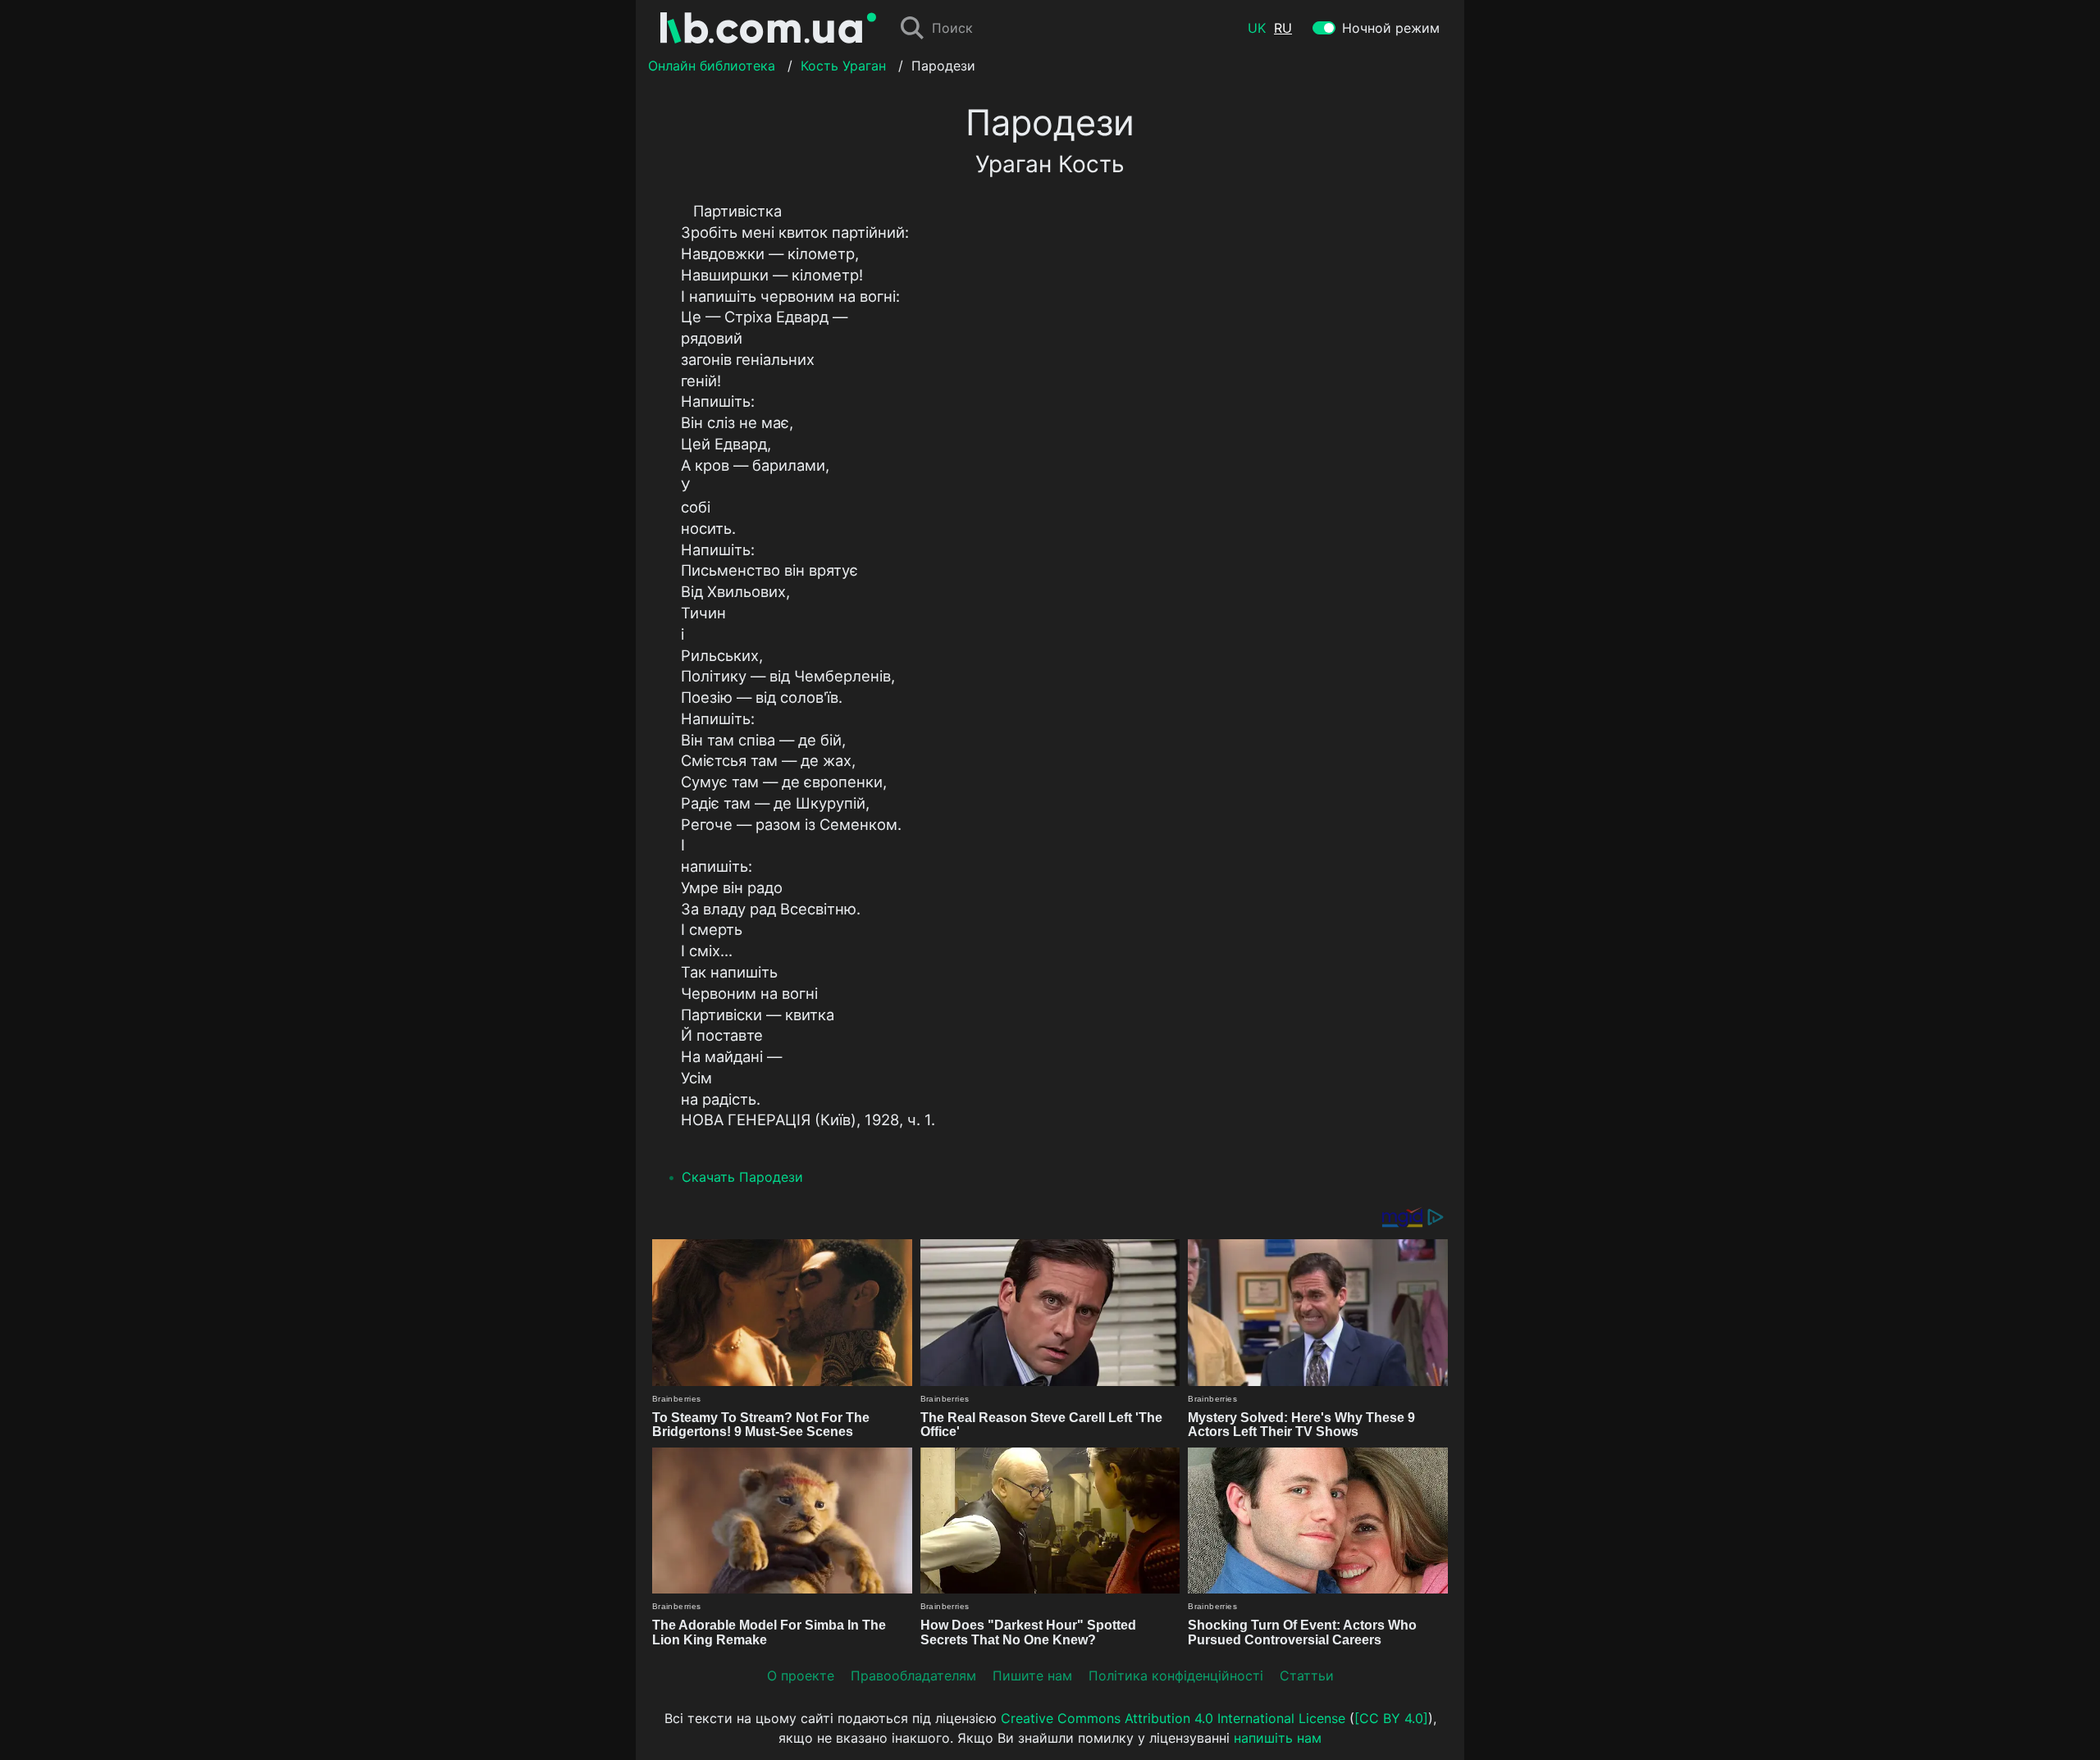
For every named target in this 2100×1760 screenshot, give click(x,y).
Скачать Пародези (742, 1177)
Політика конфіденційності (1176, 1676)
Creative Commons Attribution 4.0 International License (1173, 1718)
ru (1283, 28)
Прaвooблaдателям (913, 1676)
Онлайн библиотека (712, 66)
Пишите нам (1032, 1676)
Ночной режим (1391, 28)
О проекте (801, 1676)
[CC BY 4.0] (1391, 1718)
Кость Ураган (843, 66)
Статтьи (1307, 1676)
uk (1257, 28)
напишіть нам (1278, 1738)
